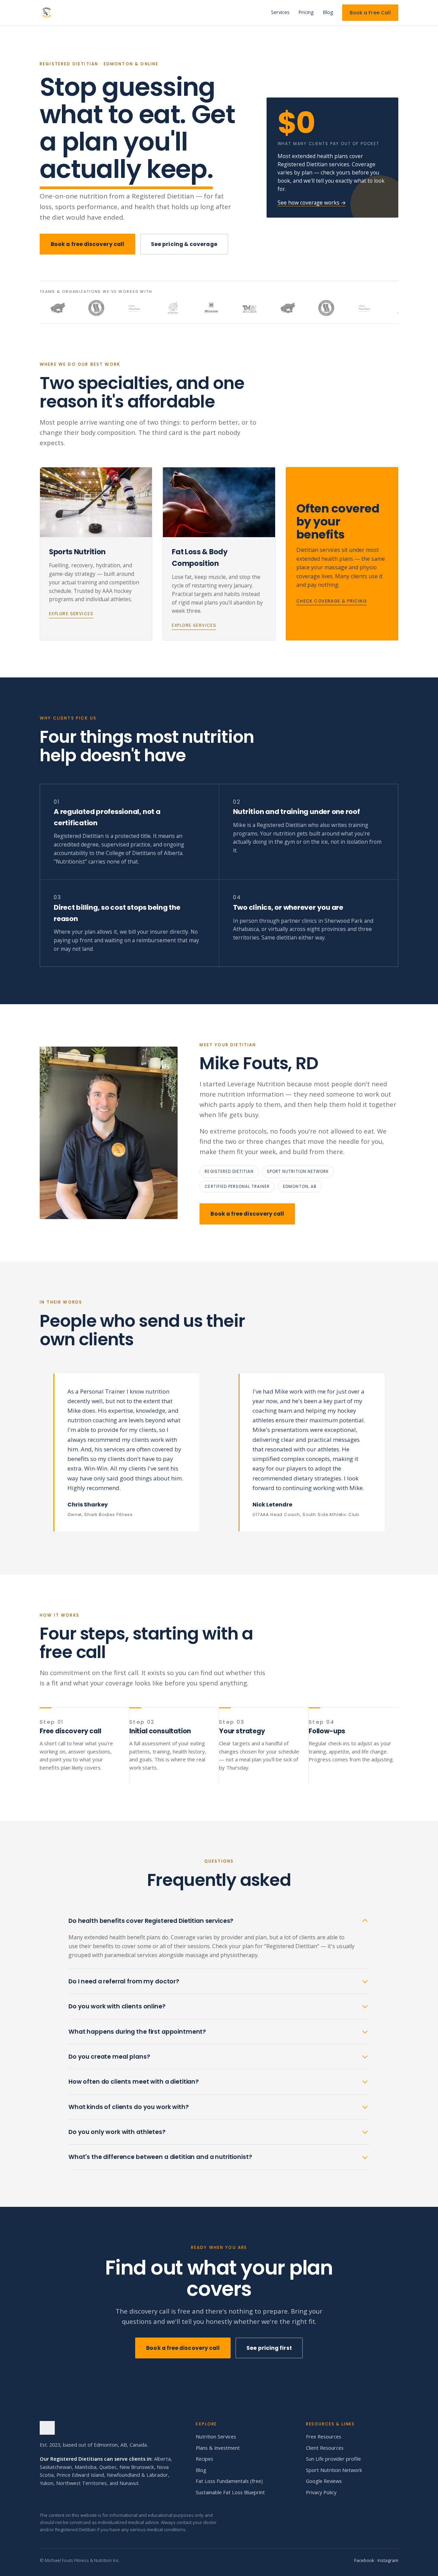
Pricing (306, 12)
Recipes (204, 2459)
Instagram (388, 2560)
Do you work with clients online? (117, 2006)
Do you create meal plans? (109, 2057)
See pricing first (269, 2348)
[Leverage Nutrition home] (47, 13)
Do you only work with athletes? (117, 2132)
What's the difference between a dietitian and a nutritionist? (160, 2157)
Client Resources (325, 2448)
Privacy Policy (321, 2492)
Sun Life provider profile (333, 2459)
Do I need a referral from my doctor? (124, 1981)
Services (280, 12)
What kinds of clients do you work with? (129, 2107)
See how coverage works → (312, 203)
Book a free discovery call (87, 244)
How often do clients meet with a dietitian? (134, 2082)
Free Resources (324, 2437)
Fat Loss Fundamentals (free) (229, 2481)
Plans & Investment (218, 2448)
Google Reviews (324, 2481)
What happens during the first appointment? (137, 2032)
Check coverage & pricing (332, 601)
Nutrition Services (216, 2437)
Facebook (364, 2560)
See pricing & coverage (184, 244)
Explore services (71, 614)
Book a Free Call (370, 13)
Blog (328, 12)
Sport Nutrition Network (334, 2470)
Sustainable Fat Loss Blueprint (230, 2492)
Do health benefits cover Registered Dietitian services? (151, 1921)
